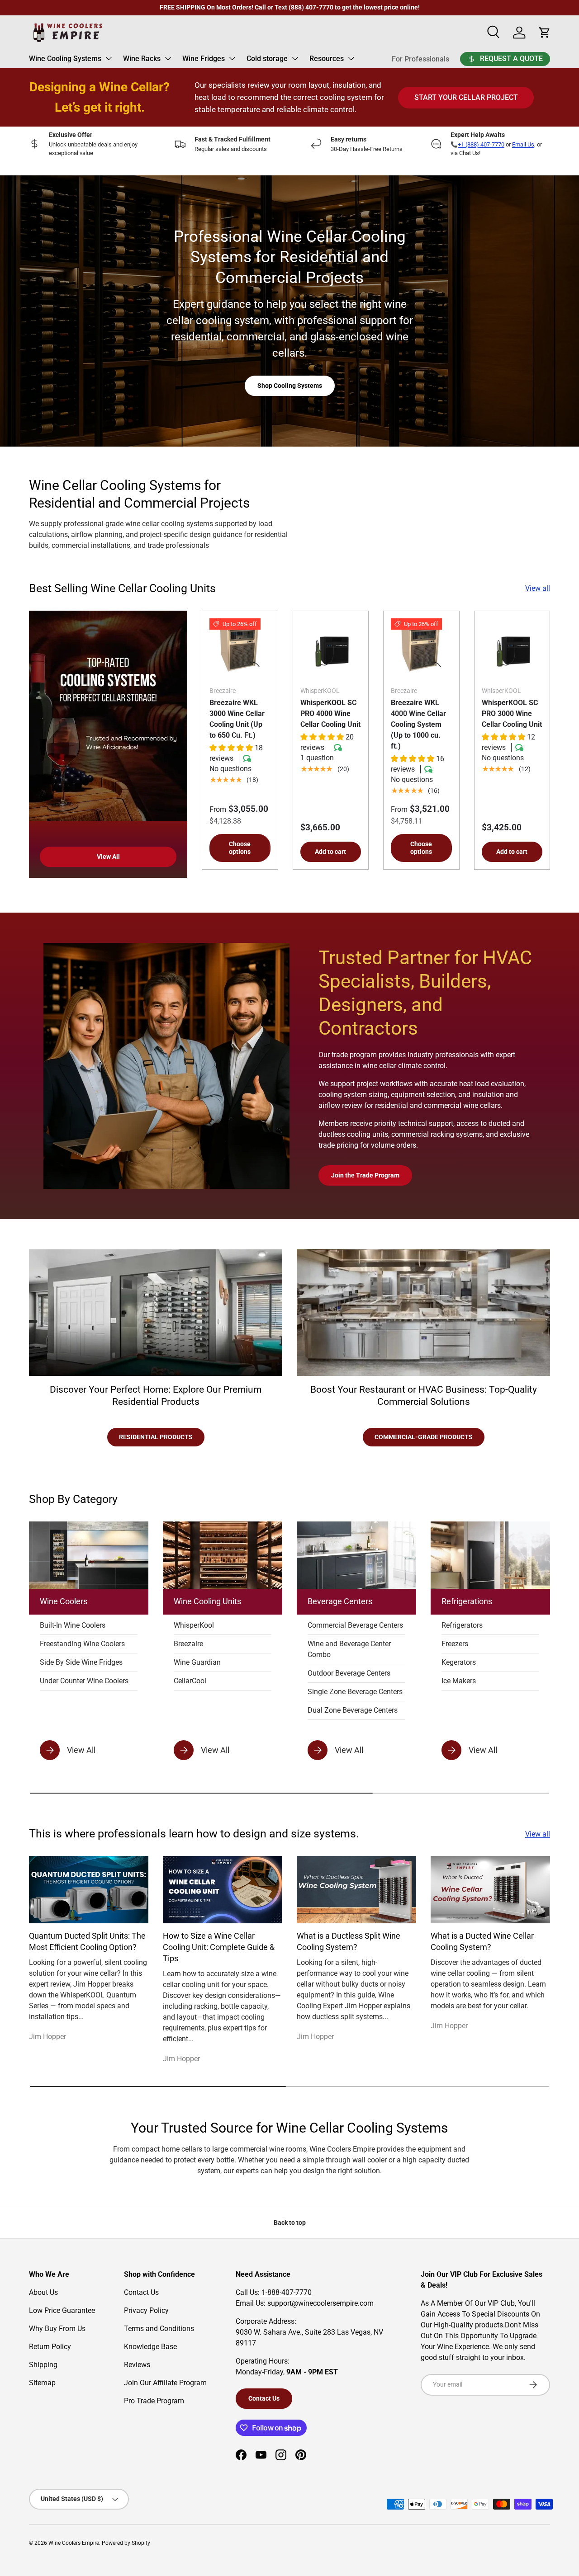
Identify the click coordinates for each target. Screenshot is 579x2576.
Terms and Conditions (159, 2329)
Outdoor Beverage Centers (349, 1673)
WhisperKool (194, 1625)
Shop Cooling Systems (290, 386)
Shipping (43, 2365)
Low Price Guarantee (62, 2310)
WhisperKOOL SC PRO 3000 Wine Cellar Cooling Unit (512, 713)
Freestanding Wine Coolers (82, 1644)
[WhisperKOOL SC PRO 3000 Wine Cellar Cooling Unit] (512, 649)
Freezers (455, 1644)
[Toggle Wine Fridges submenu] (232, 58)
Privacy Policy (146, 2310)
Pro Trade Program (154, 2401)
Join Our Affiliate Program (165, 2383)
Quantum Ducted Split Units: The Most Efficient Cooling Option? (87, 1942)
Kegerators (459, 1662)
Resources (327, 59)
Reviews (137, 2365)
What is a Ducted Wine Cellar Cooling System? (482, 1942)
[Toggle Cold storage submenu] (295, 58)
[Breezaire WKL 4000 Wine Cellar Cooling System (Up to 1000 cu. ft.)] (421, 649)
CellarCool (190, 1681)
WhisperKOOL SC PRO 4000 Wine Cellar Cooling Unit (330, 713)
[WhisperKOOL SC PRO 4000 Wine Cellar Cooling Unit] (331, 649)
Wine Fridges (204, 59)
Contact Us (141, 2292)
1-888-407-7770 (286, 2292)
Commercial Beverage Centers (355, 1625)
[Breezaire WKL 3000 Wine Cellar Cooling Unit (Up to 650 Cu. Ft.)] (240, 649)
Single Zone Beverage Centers (355, 1692)
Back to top (290, 2223)
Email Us (523, 144)
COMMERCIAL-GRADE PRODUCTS (424, 1437)
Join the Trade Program (365, 1175)
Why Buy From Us (57, 2329)
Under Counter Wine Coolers (84, 1681)
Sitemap (42, 2383)
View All (108, 857)
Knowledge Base (150, 2347)
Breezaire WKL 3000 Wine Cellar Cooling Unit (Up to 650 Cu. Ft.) (237, 719)
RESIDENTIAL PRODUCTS (156, 1437)
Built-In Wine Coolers (73, 1625)
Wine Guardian (197, 1662)
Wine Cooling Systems (65, 59)
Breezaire (188, 1644)
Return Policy (50, 2347)
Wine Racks (142, 59)
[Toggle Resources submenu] (351, 58)
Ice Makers (459, 1681)
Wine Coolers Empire (74, 2543)
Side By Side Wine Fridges (81, 1662)
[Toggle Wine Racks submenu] (168, 58)
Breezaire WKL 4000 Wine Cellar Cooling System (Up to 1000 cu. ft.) (418, 724)
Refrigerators (462, 1625)
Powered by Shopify (126, 2543)
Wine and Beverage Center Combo (349, 1649)
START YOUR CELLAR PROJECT (466, 97)
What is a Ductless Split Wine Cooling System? (349, 1942)
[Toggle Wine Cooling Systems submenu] (109, 58)
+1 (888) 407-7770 (481, 144)
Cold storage (267, 59)
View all (538, 588)
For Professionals (420, 59)
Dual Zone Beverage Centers (353, 1710)
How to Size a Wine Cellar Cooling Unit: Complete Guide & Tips (219, 1947)
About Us (43, 2292)
